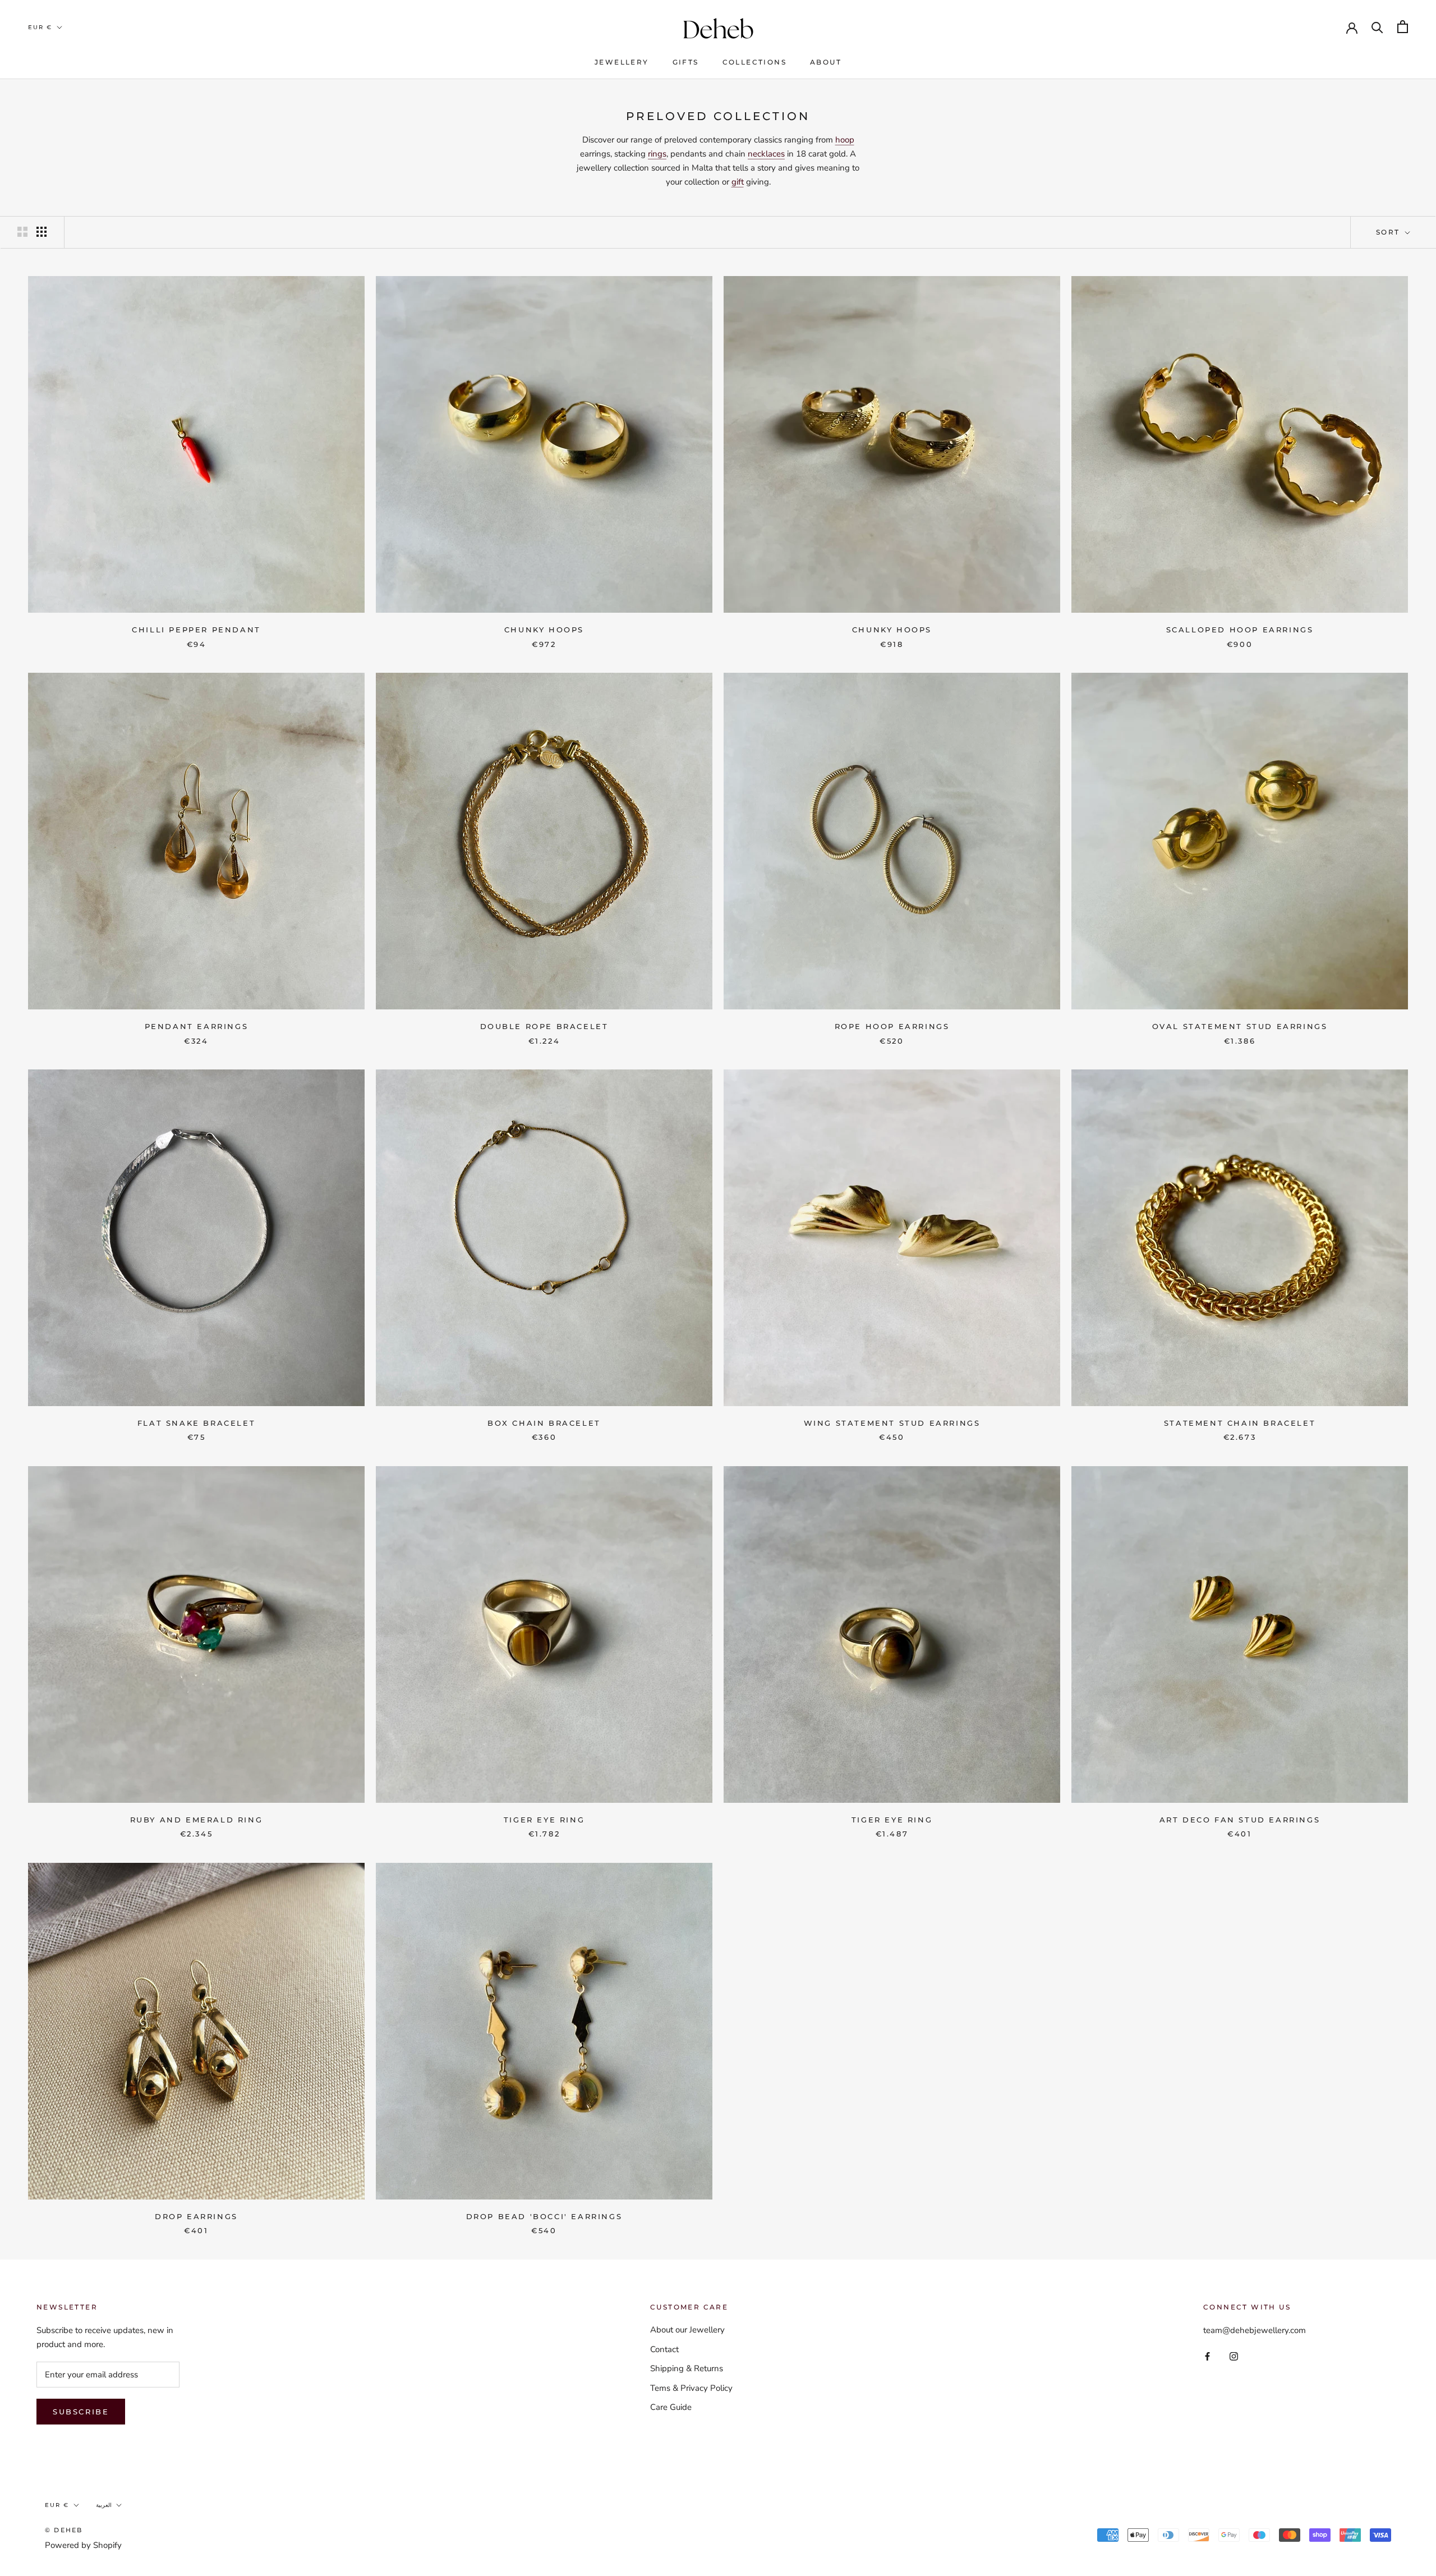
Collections (754, 62)
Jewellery (622, 62)
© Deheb (64, 2530)
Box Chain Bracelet (544, 1423)
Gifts (686, 62)
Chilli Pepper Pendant (196, 630)
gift (738, 182)
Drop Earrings (196, 2216)
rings (657, 154)
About (826, 62)
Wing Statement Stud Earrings (892, 1423)
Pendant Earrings (197, 1026)
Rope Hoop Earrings (892, 1026)
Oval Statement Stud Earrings (1240, 1026)
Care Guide (671, 2407)
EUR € (40, 27)
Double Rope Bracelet (544, 1026)
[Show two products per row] (22, 232)
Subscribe (81, 2412)
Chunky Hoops (544, 630)
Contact (664, 2349)
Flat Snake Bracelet (196, 1423)
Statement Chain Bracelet (1240, 1423)
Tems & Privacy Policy (691, 2388)
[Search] (1377, 27)
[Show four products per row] (42, 232)
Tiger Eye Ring (544, 1820)
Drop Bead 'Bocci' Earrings (544, 2216)
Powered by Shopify (83, 2545)
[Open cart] (1403, 27)
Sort (1389, 232)
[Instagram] (1234, 2356)
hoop (845, 140)
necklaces (766, 154)
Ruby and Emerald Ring (197, 1820)
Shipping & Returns (687, 2368)
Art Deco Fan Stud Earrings (1240, 1820)
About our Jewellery (687, 2330)
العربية (104, 2505)
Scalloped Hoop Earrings (1240, 630)
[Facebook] (1207, 2356)
